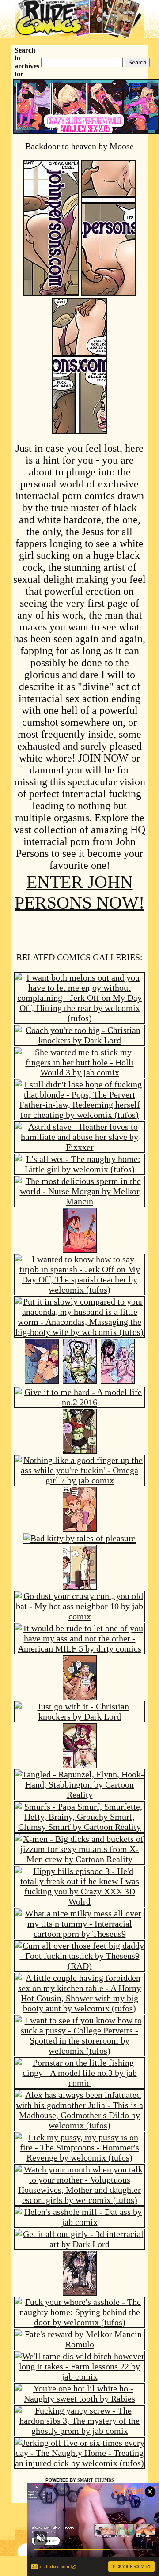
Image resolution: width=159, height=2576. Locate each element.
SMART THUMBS (96, 2480)
